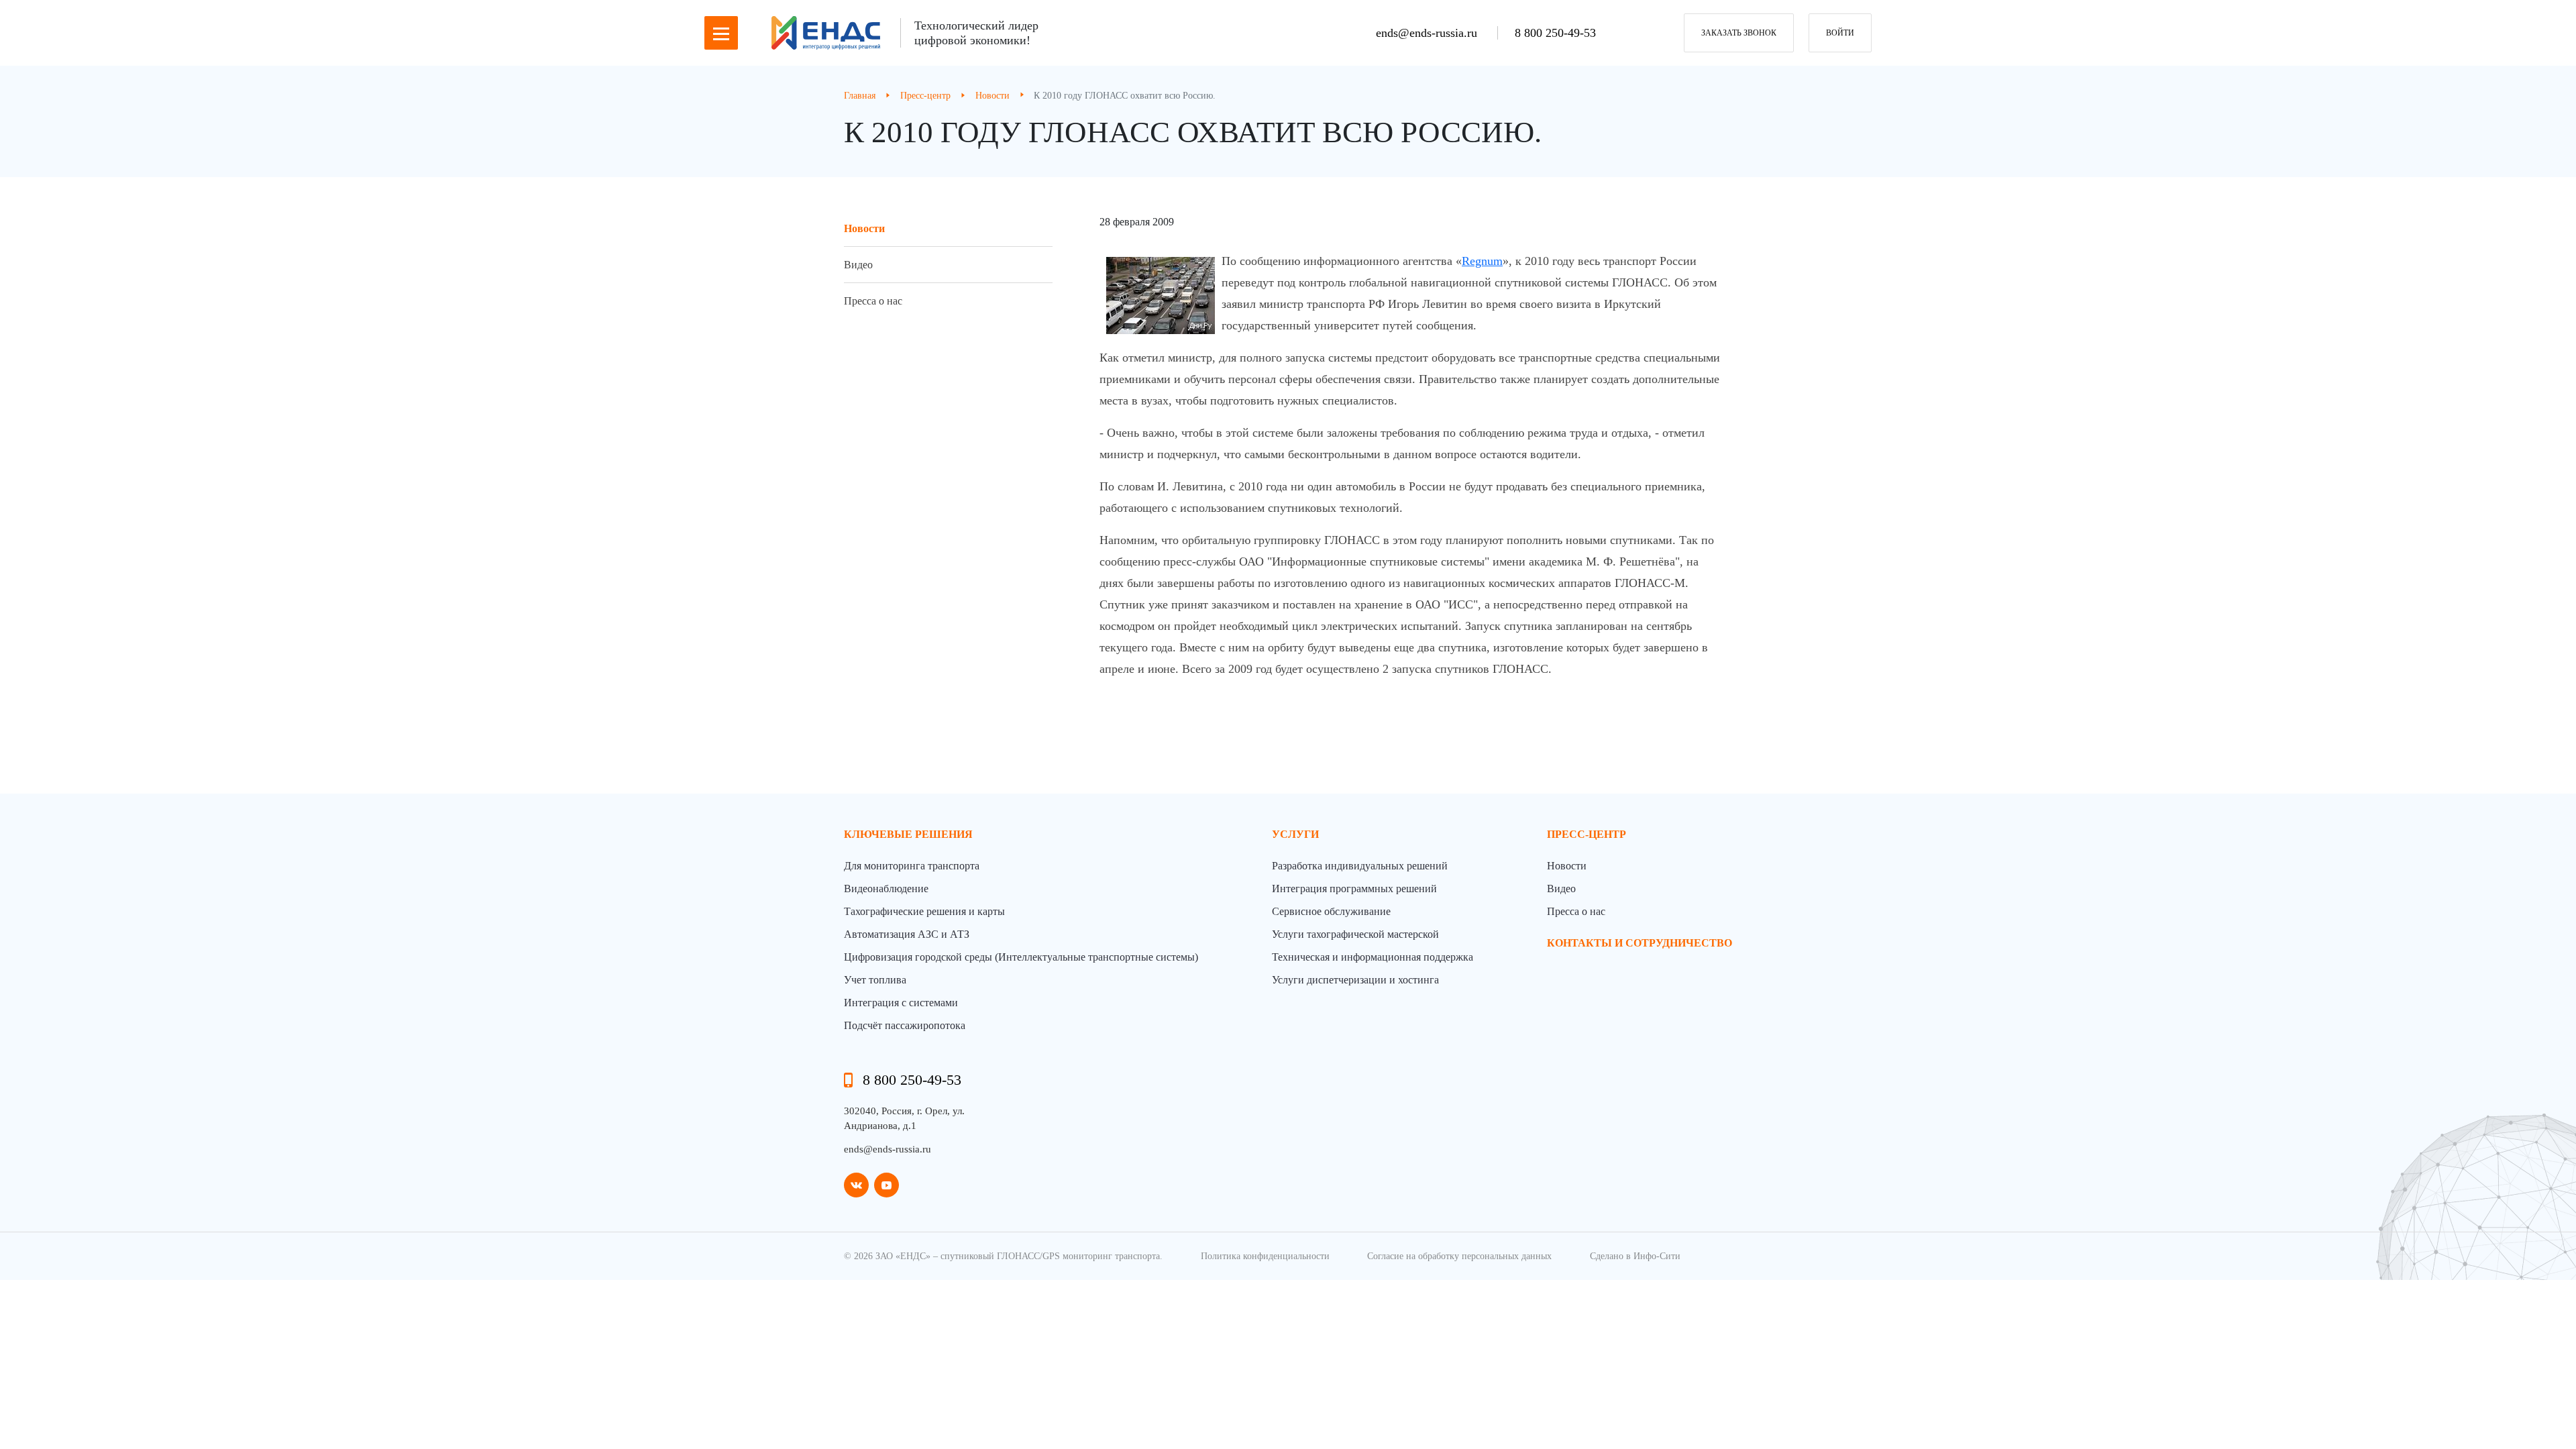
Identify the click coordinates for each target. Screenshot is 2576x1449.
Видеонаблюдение (886, 889)
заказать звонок (1739, 33)
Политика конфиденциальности (1265, 1256)
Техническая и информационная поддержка (1373, 957)
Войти (1840, 33)
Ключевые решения (908, 834)
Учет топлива (875, 980)
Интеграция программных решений (1354, 889)
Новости (864, 228)
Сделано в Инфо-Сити (1635, 1256)
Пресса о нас (873, 301)
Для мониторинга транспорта (912, 866)
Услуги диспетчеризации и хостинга (1355, 980)
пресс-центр (1587, 834)
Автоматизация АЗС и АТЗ (907, 934)
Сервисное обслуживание (1331, 911)
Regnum (1482, 261)
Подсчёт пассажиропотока (905, 1025)
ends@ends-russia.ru (1428, 33)
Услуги (1295, 834)
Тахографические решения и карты (924, 911)
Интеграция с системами (901, 1003)
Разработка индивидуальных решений (1360, 866)
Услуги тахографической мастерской (1355, 934)
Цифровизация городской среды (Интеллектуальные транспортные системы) (1021, 957)
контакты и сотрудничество (1640, 943)
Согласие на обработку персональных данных (1459, 1256)
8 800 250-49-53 (1555, 33)
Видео (858, 265)
